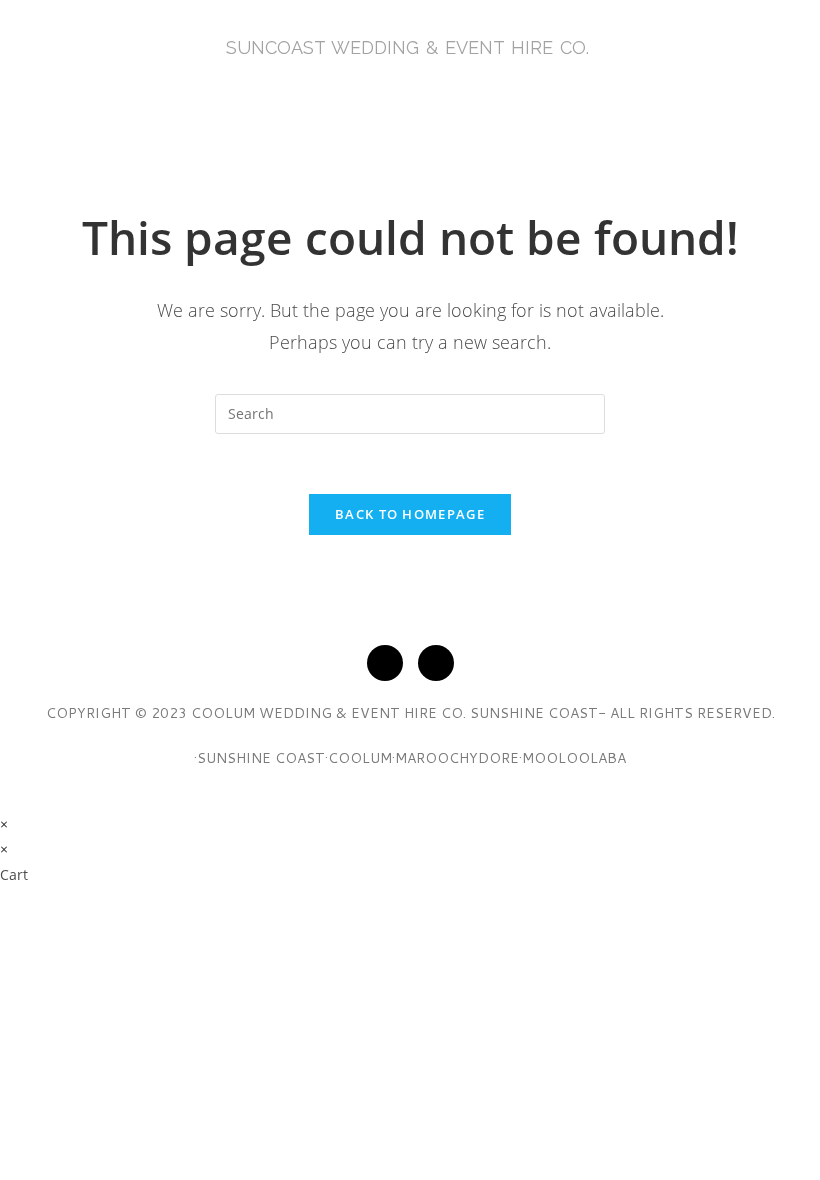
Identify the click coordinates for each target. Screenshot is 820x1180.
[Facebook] (385, 663)
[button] (410, 104)
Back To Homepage (410, 514)
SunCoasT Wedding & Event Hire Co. (407, 47)
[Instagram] (436, 663)
